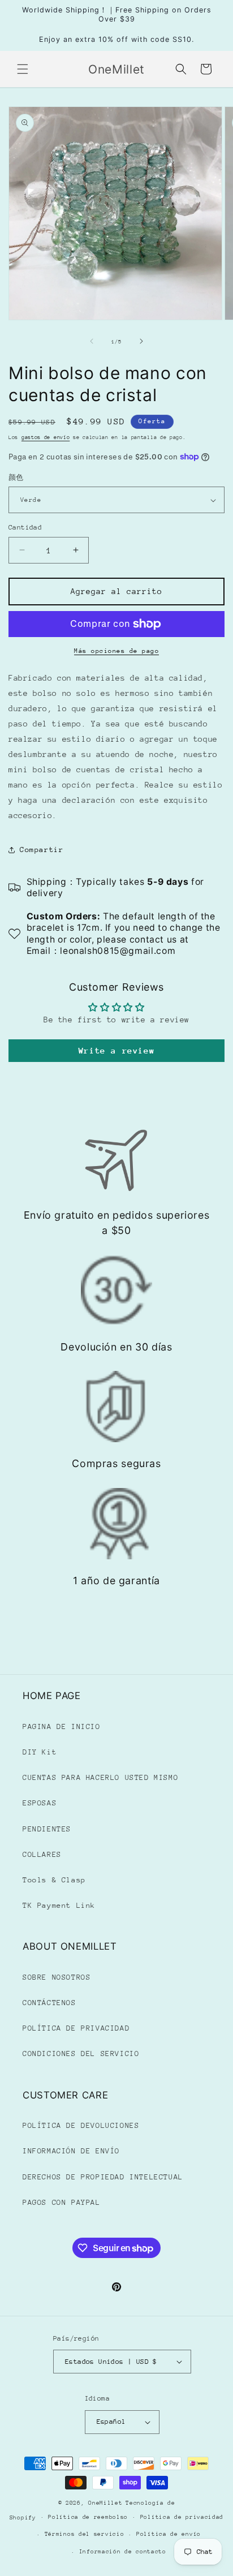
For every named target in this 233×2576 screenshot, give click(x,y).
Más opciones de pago (116, 651)
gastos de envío (46, 437)
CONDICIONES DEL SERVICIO (81, 2054)
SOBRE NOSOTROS (57, 1977)
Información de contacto (123, 2552)
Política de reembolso (88, 2517)
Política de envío (169, 2534)
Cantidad (25, 527)
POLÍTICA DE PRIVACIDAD (76, 2028)
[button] (23, 69)
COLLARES (42, 1854)
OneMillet (105, 2503)
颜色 (16, 478)
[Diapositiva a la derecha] (141, 341)
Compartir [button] (42, 850)
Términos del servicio (85, 2534)
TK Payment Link (59, 1905)
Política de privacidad (182, 2517)
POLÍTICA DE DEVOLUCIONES (81, 2125)
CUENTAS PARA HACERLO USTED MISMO (100, 1777)
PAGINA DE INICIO (62, 1726)
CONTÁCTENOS (49, 2003)
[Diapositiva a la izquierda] (92, 341)
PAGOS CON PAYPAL (62, 2202)
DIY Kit (40, 1752)
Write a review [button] (116, 1050)
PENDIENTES (47, 1829)
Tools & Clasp (54, 1880)
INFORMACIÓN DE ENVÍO (71, 2151)
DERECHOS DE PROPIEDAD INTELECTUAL (103, 2177)
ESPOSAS (40, 1803)
